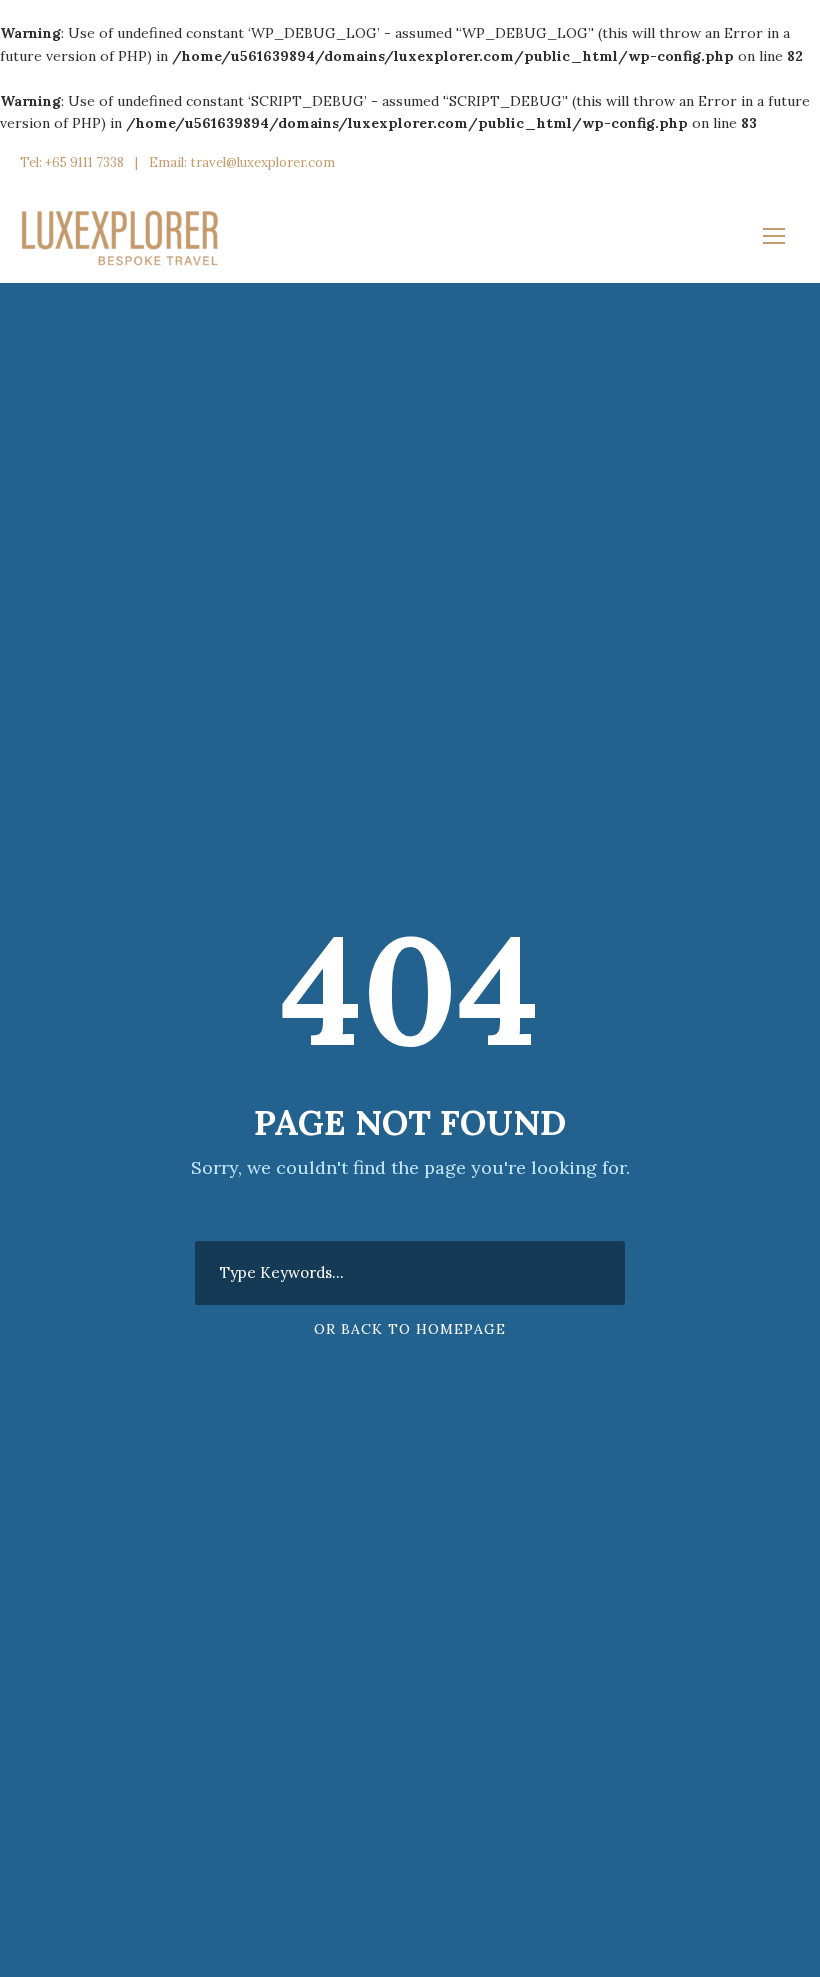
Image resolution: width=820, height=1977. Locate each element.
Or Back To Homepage (410, 1329)
